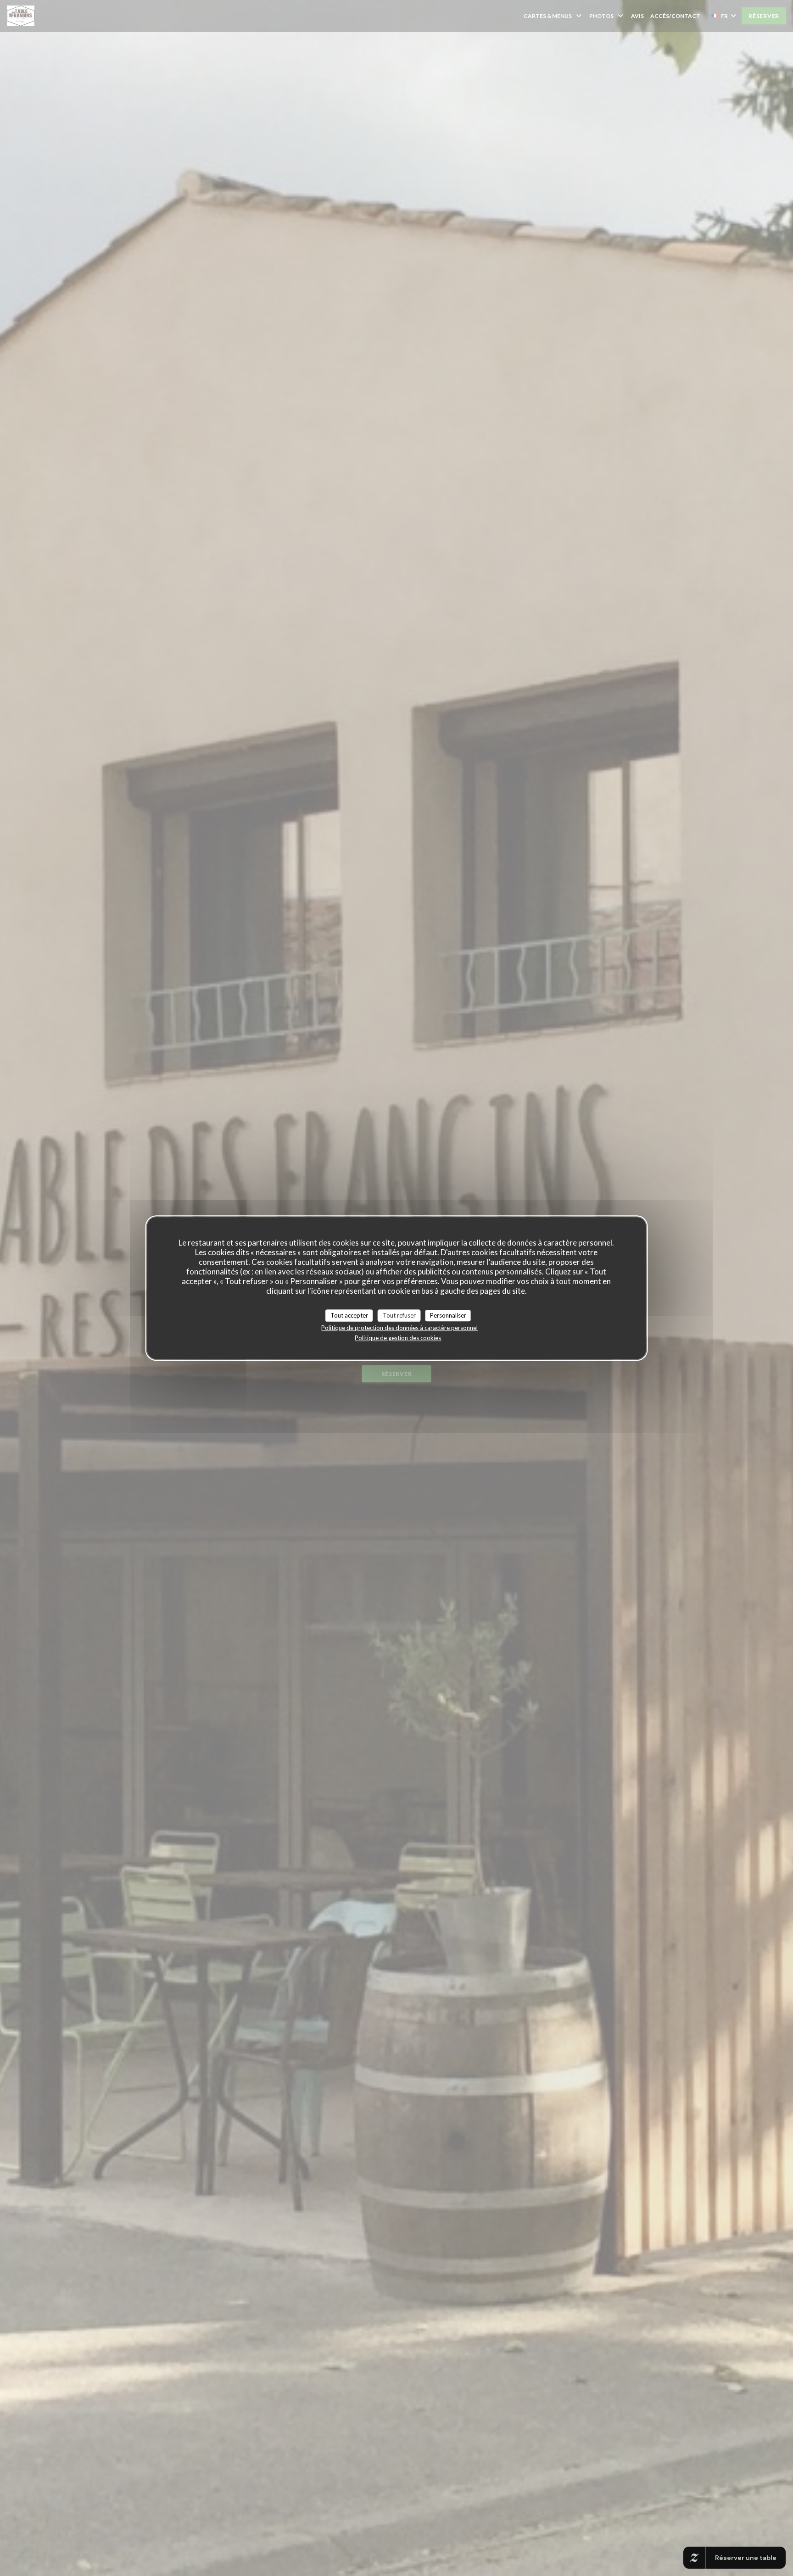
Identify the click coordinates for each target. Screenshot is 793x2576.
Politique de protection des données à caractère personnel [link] (399, 1328)
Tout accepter (349, 1315)
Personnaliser (448, 1315)
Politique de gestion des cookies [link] (398, 1338)
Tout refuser (399, 1315)
